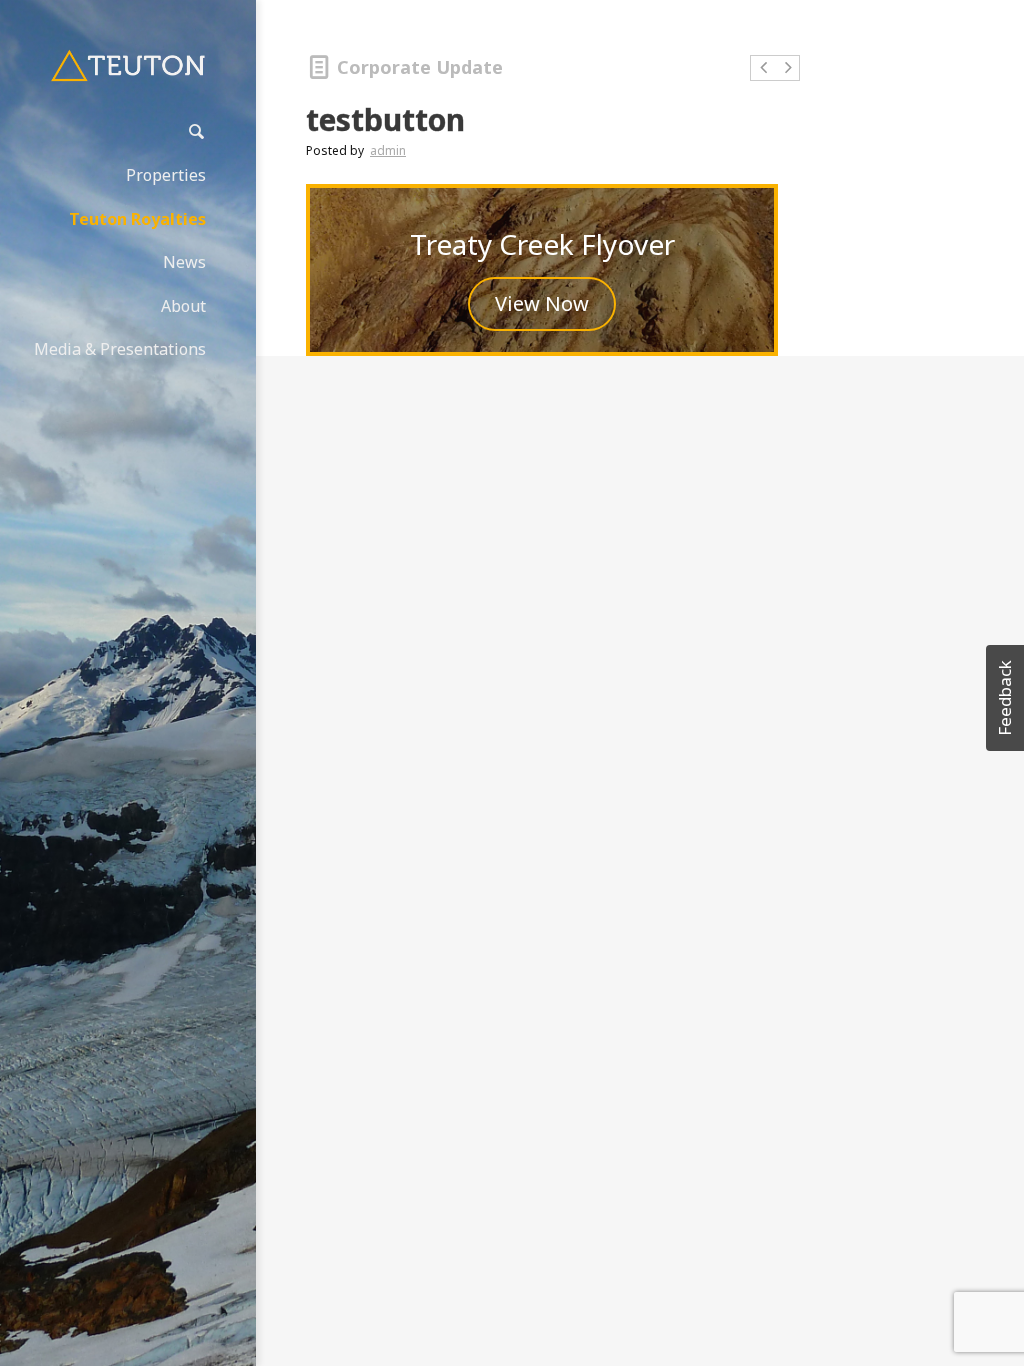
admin (388, 150)
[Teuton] (128, 66)
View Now (542, 303)
